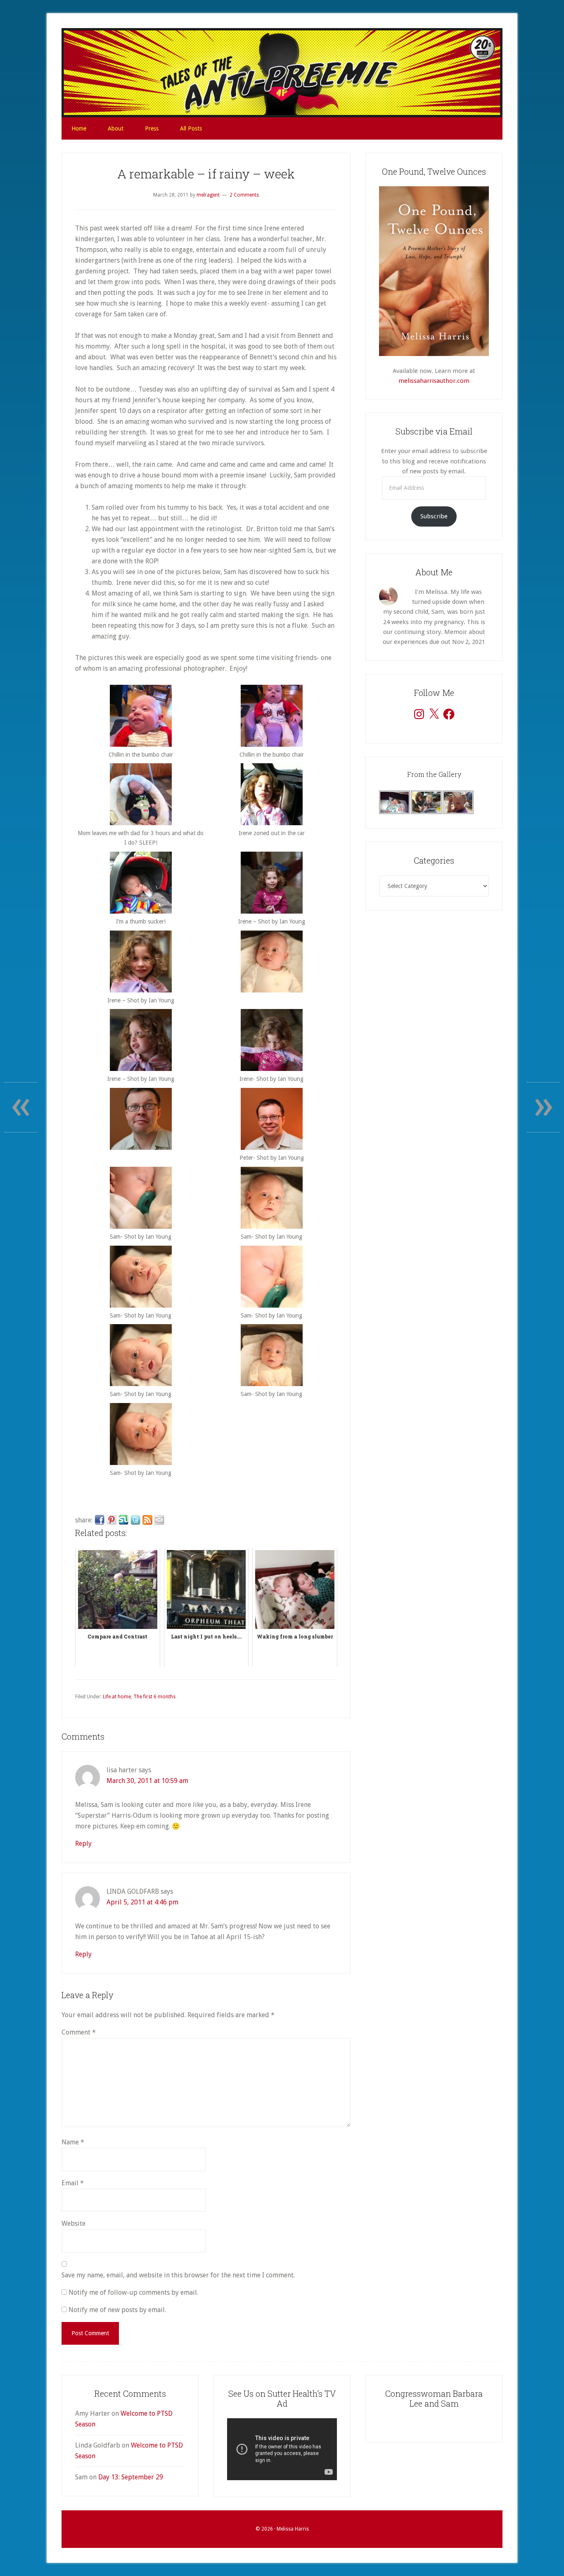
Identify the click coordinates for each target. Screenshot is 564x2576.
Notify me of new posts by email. (117, 2310)
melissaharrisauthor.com (434, 381)
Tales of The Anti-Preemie (282, 73)
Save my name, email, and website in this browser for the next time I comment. (178, 2275)
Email (73, 2183)
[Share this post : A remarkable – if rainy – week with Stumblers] (123, 1520)
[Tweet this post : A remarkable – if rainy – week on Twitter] (135, 1520)
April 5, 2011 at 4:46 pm (142, 1902)
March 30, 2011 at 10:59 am (147, 1781)
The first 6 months (154, 1697)
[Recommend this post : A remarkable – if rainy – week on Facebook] (100, 1520)
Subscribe (434, 516)
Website (73, 2223)
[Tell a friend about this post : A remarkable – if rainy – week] (159, 1520)
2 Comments (244, 195)
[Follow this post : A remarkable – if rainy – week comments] (147, 1520)
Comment (79, 2032)
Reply (83, 1844)
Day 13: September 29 (131, 2477)
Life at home (117, 1697)
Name (73, 2142)
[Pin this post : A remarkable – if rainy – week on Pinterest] (111, 1520)
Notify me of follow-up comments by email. (133, 2292)
